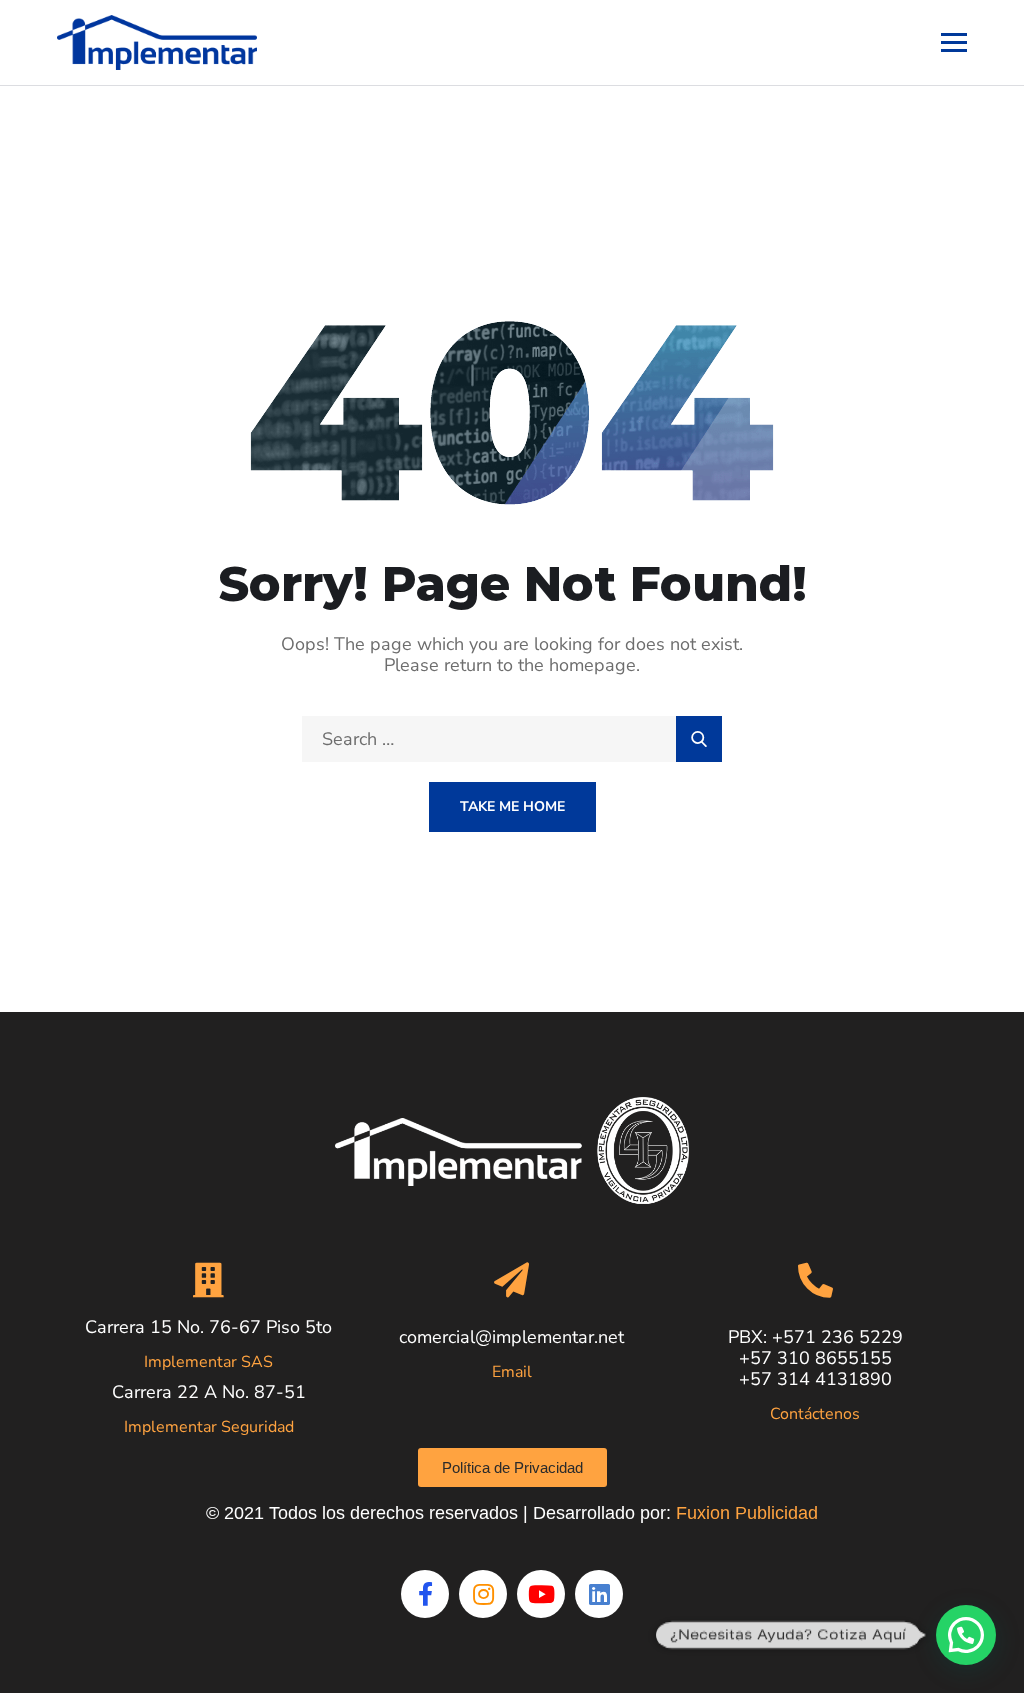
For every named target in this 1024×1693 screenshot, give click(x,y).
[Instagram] (483, 1594)
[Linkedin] (599, 1594)
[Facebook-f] (425, 1594)
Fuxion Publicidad (747, 1513)
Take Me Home (512, 806)
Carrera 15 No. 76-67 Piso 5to (208, 1327)
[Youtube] (541, 1594)
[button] (966, 1635)
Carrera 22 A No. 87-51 (209, 1392)
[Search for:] (512, 739)
